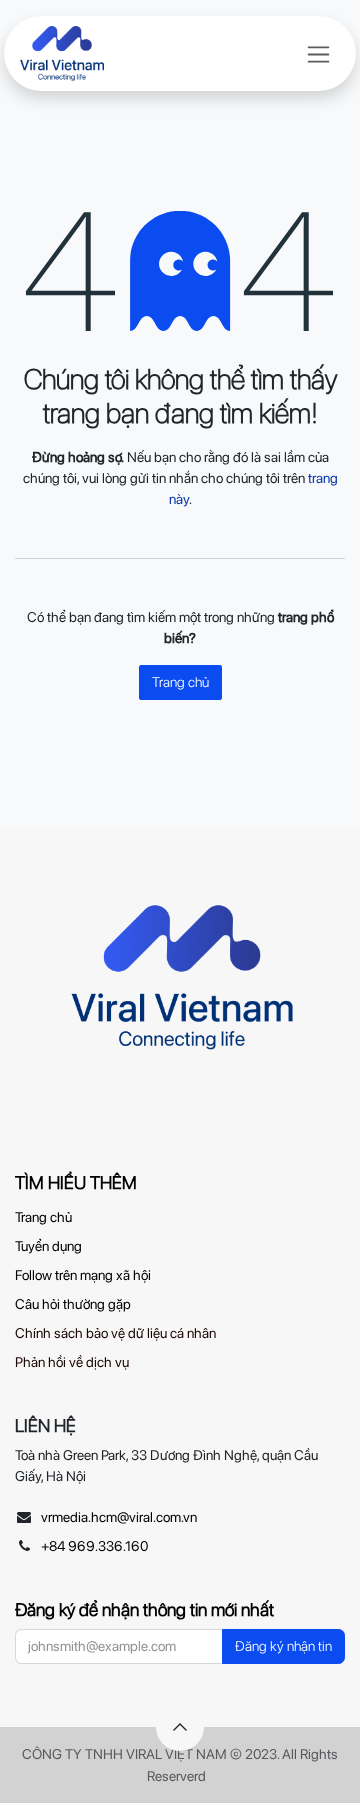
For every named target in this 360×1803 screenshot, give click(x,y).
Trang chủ (180, 682)
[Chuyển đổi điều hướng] (318, 53)
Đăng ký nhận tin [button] (283, 1646)
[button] (180, 1727)
